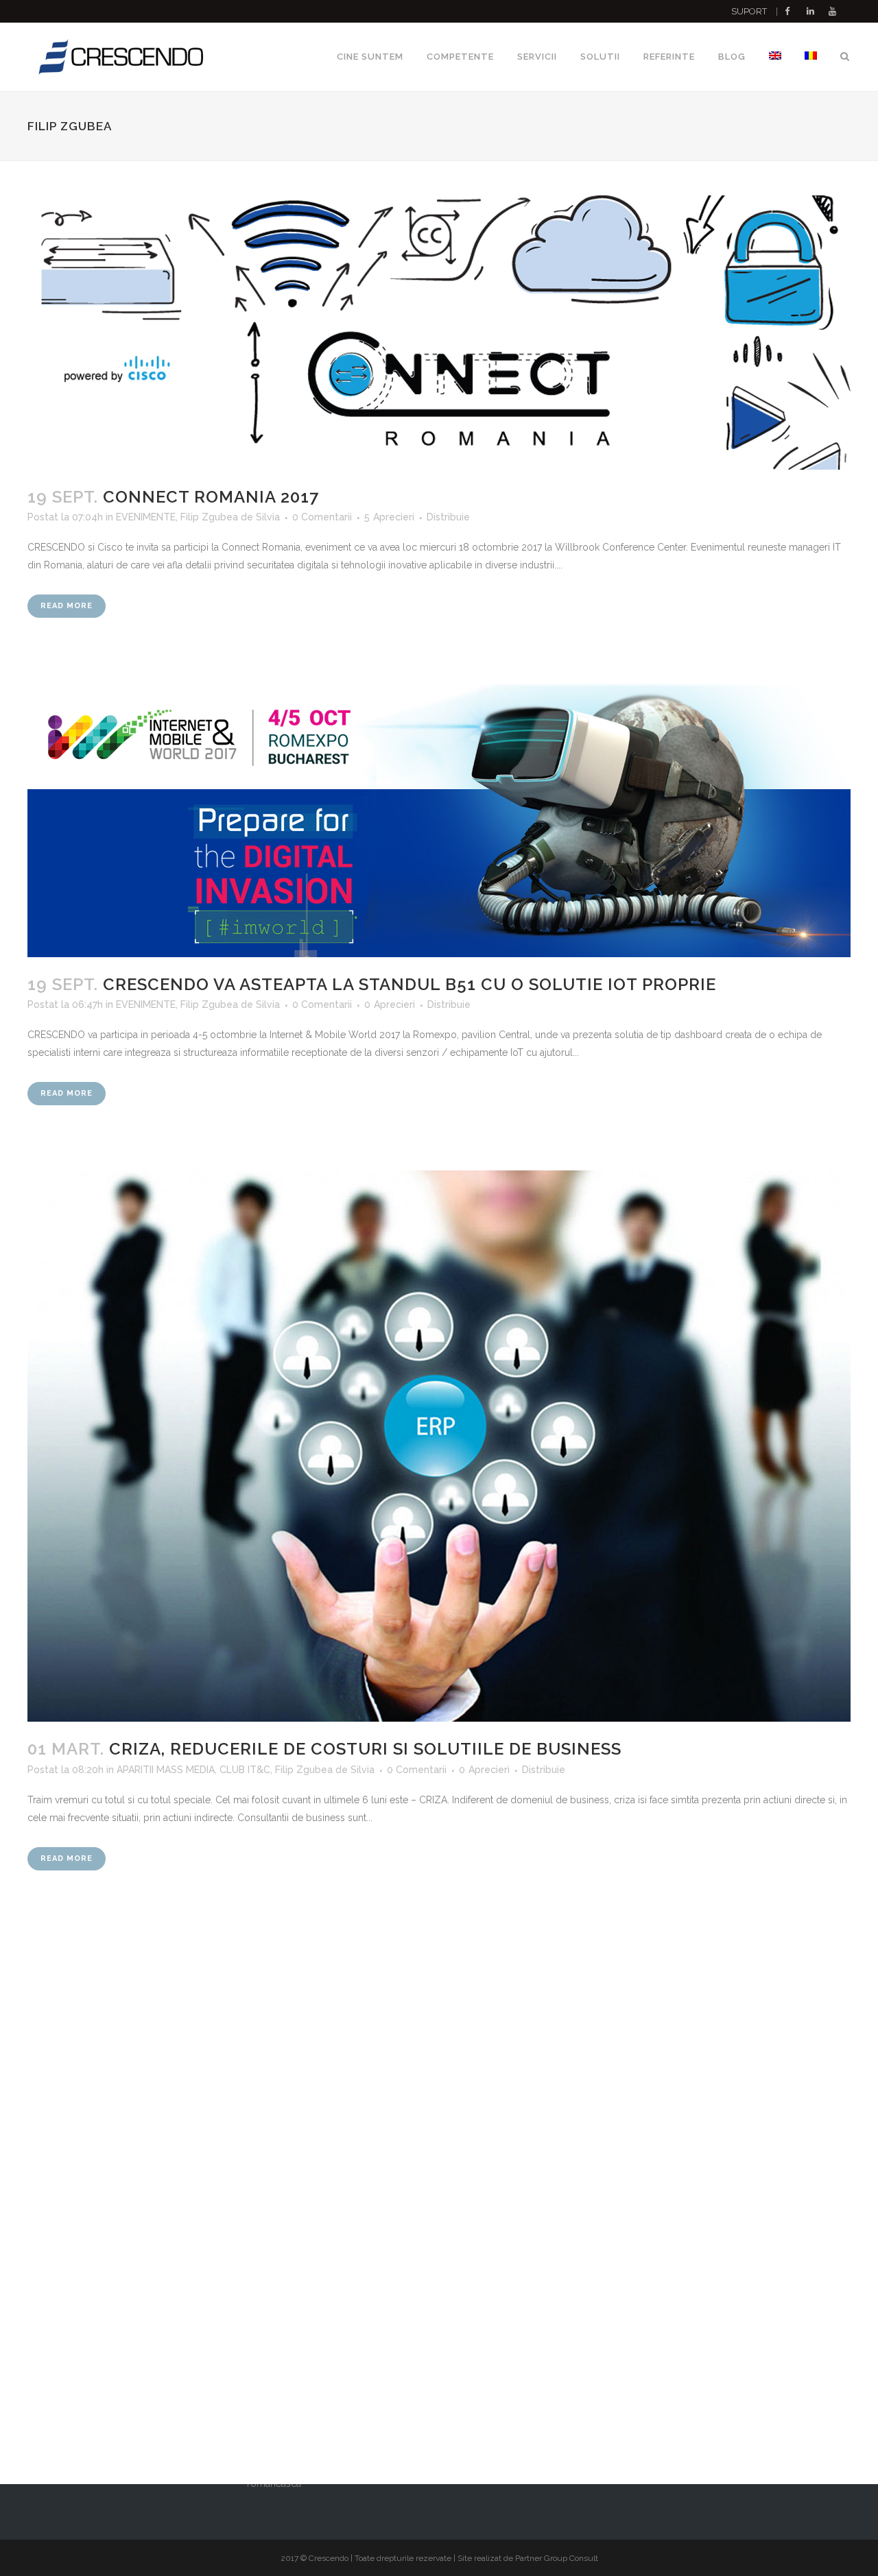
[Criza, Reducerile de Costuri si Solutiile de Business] (439, 1446)
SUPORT (749, 11)
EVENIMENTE (146, 517)
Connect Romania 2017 (211, 497)
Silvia (268, 517)
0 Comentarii (322, 517)
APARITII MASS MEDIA (166, 1770)
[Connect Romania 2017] (439, 333)
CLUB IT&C (245, 1770)
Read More (67, 606)
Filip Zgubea (209, 517)
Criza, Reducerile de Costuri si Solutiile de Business (365, 1749)
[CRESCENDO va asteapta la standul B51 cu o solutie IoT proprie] (439, 820)
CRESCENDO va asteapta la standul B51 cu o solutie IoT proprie (410, 984)
